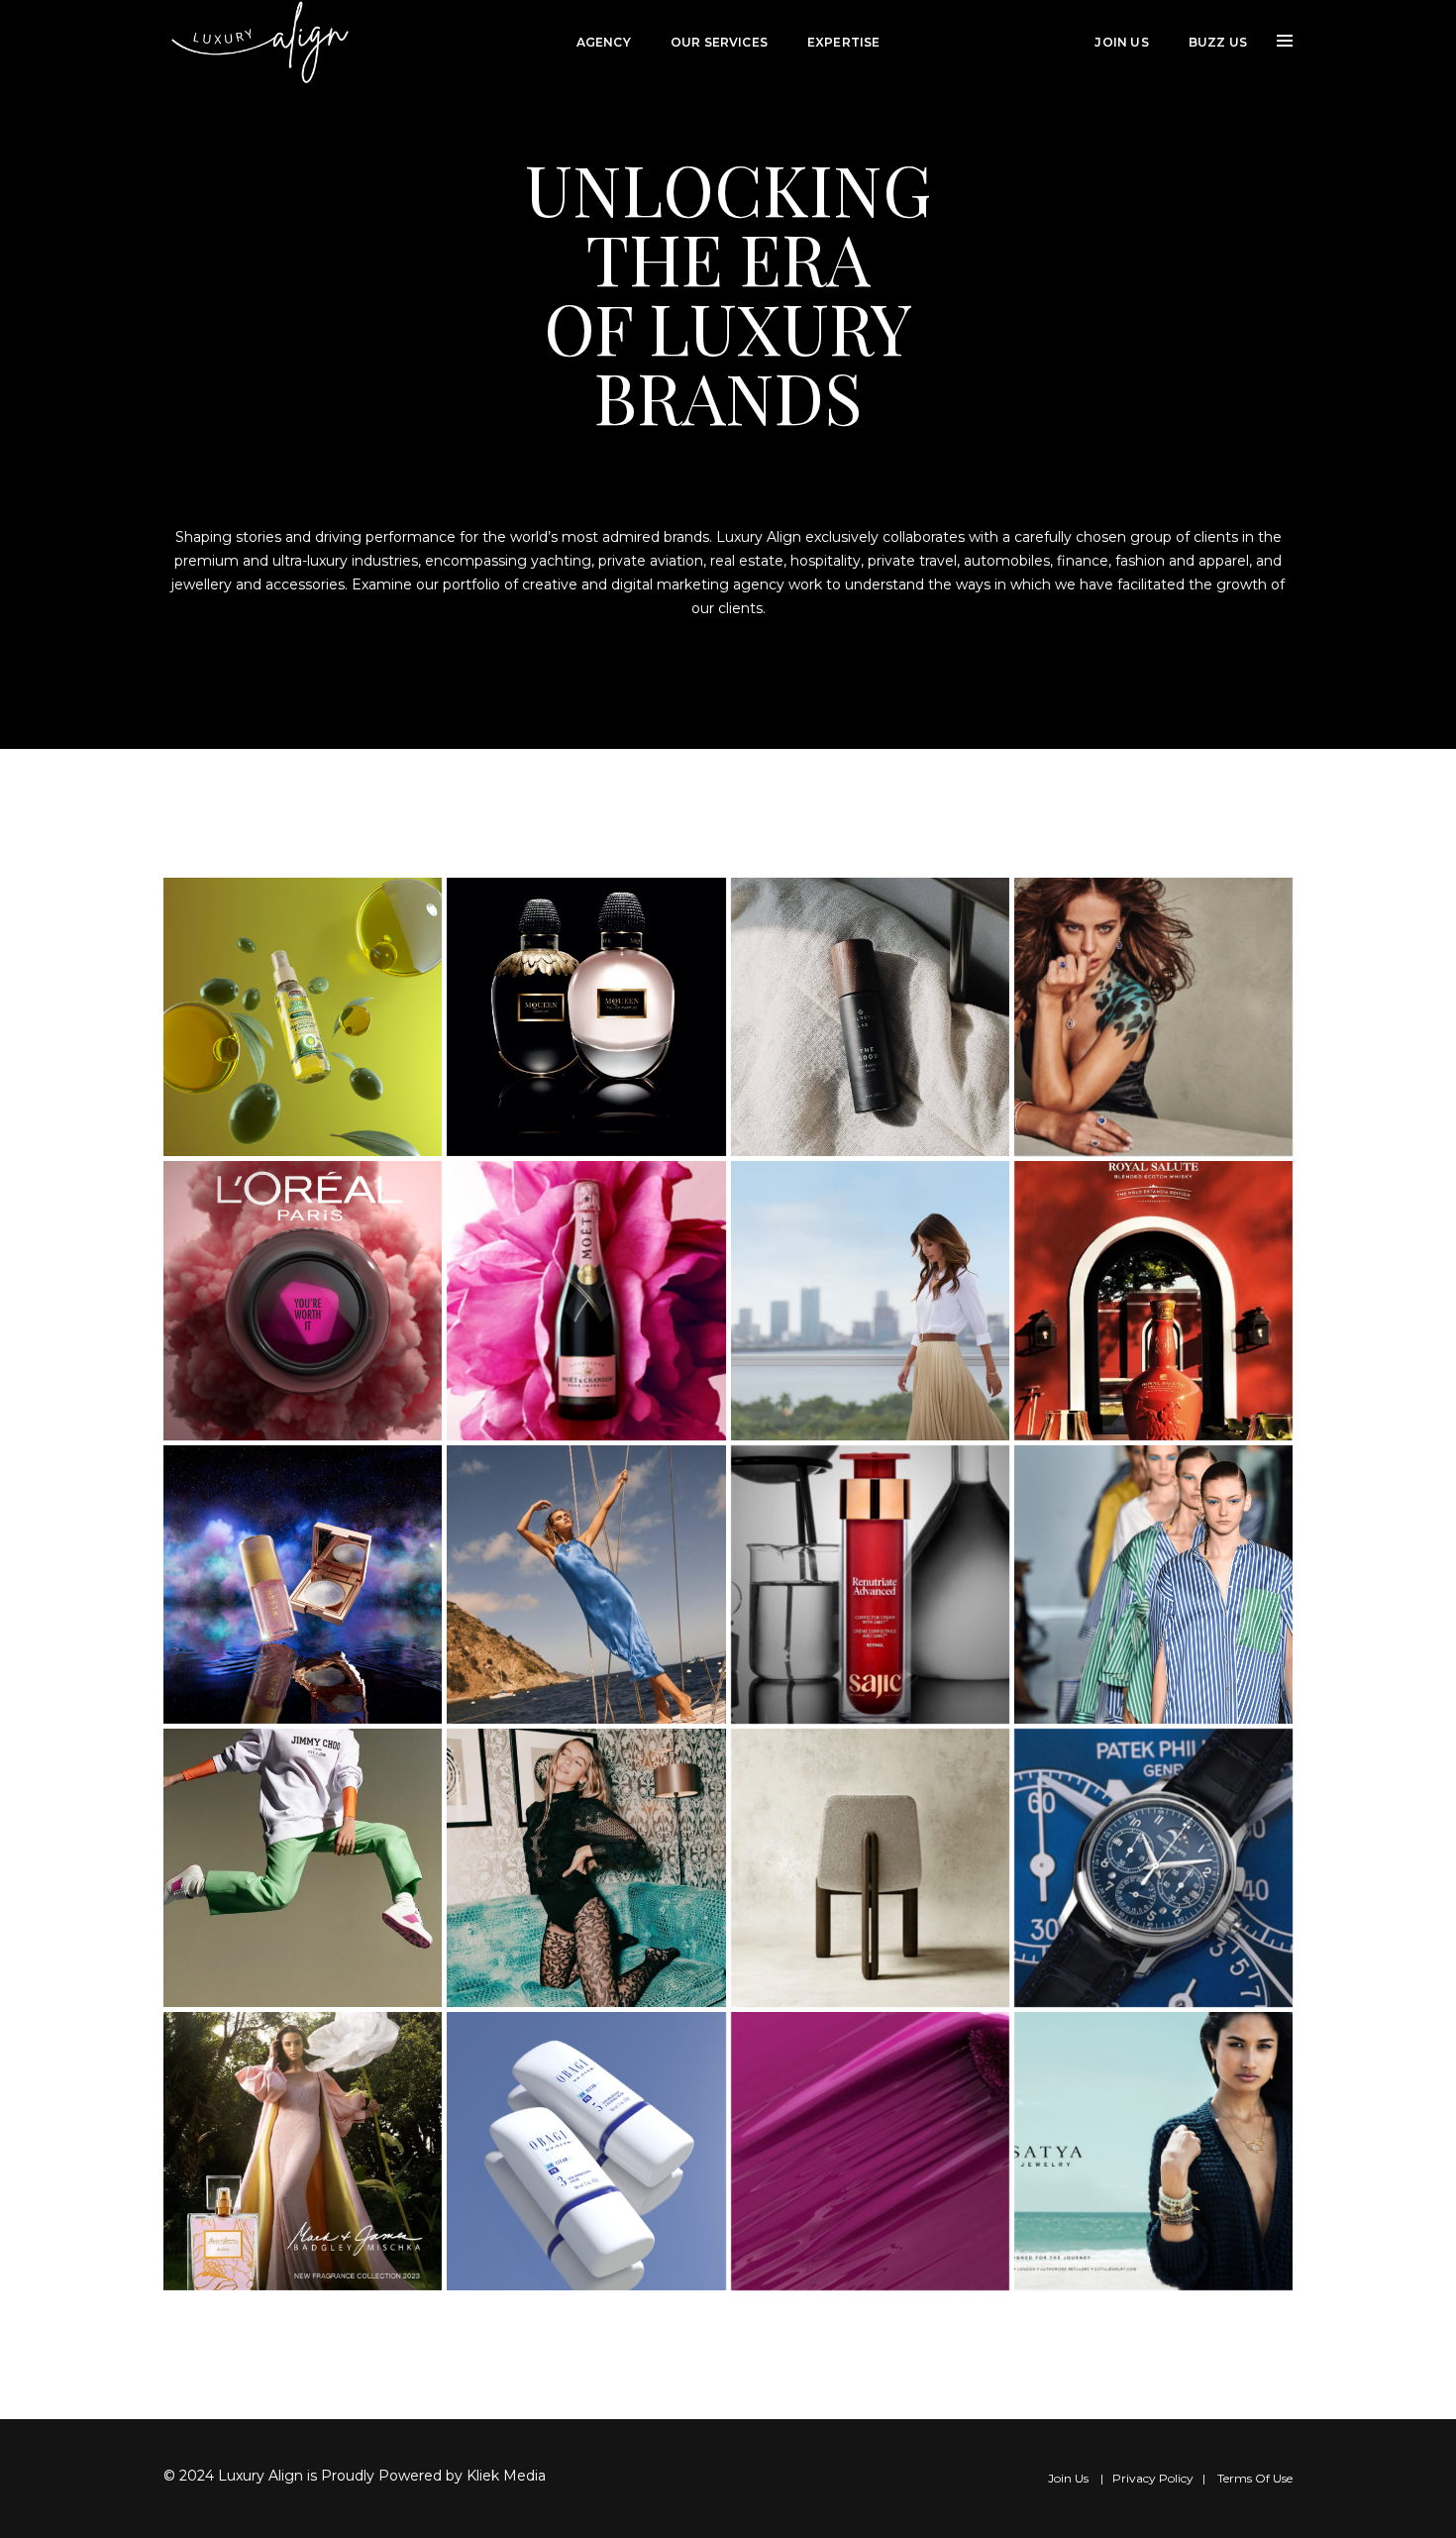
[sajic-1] (870, 1585)
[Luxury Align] (262, 42)
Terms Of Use (1255, 2478)
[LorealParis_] (303, 1300)
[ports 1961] (1153, 1585)
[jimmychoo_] (303, 1868)
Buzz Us (1218, 42)
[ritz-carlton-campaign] (870, 1300)
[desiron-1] (870, 1868)
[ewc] (1153, 1868)
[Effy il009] (1153, 1017)
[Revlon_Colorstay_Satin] (870, 2151)
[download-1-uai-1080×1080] (870, 1017)
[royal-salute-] (1153, 1300)
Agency (604, 42)
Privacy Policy (1153, 2478)
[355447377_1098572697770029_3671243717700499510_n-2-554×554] (586, 1585)
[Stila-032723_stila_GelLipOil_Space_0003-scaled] (303, 1585)
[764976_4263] (303, 2151)
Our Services (719, 42)
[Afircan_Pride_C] (303, 1017)
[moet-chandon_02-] (586, 1300)
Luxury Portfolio (988, 42)
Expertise (844, 42)
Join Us (1121, 42)
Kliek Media (506, 2476)
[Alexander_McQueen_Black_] (586, 1017)
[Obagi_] (586, 2151)
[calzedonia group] (586, 1868)
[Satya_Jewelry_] (1153, 2151)
